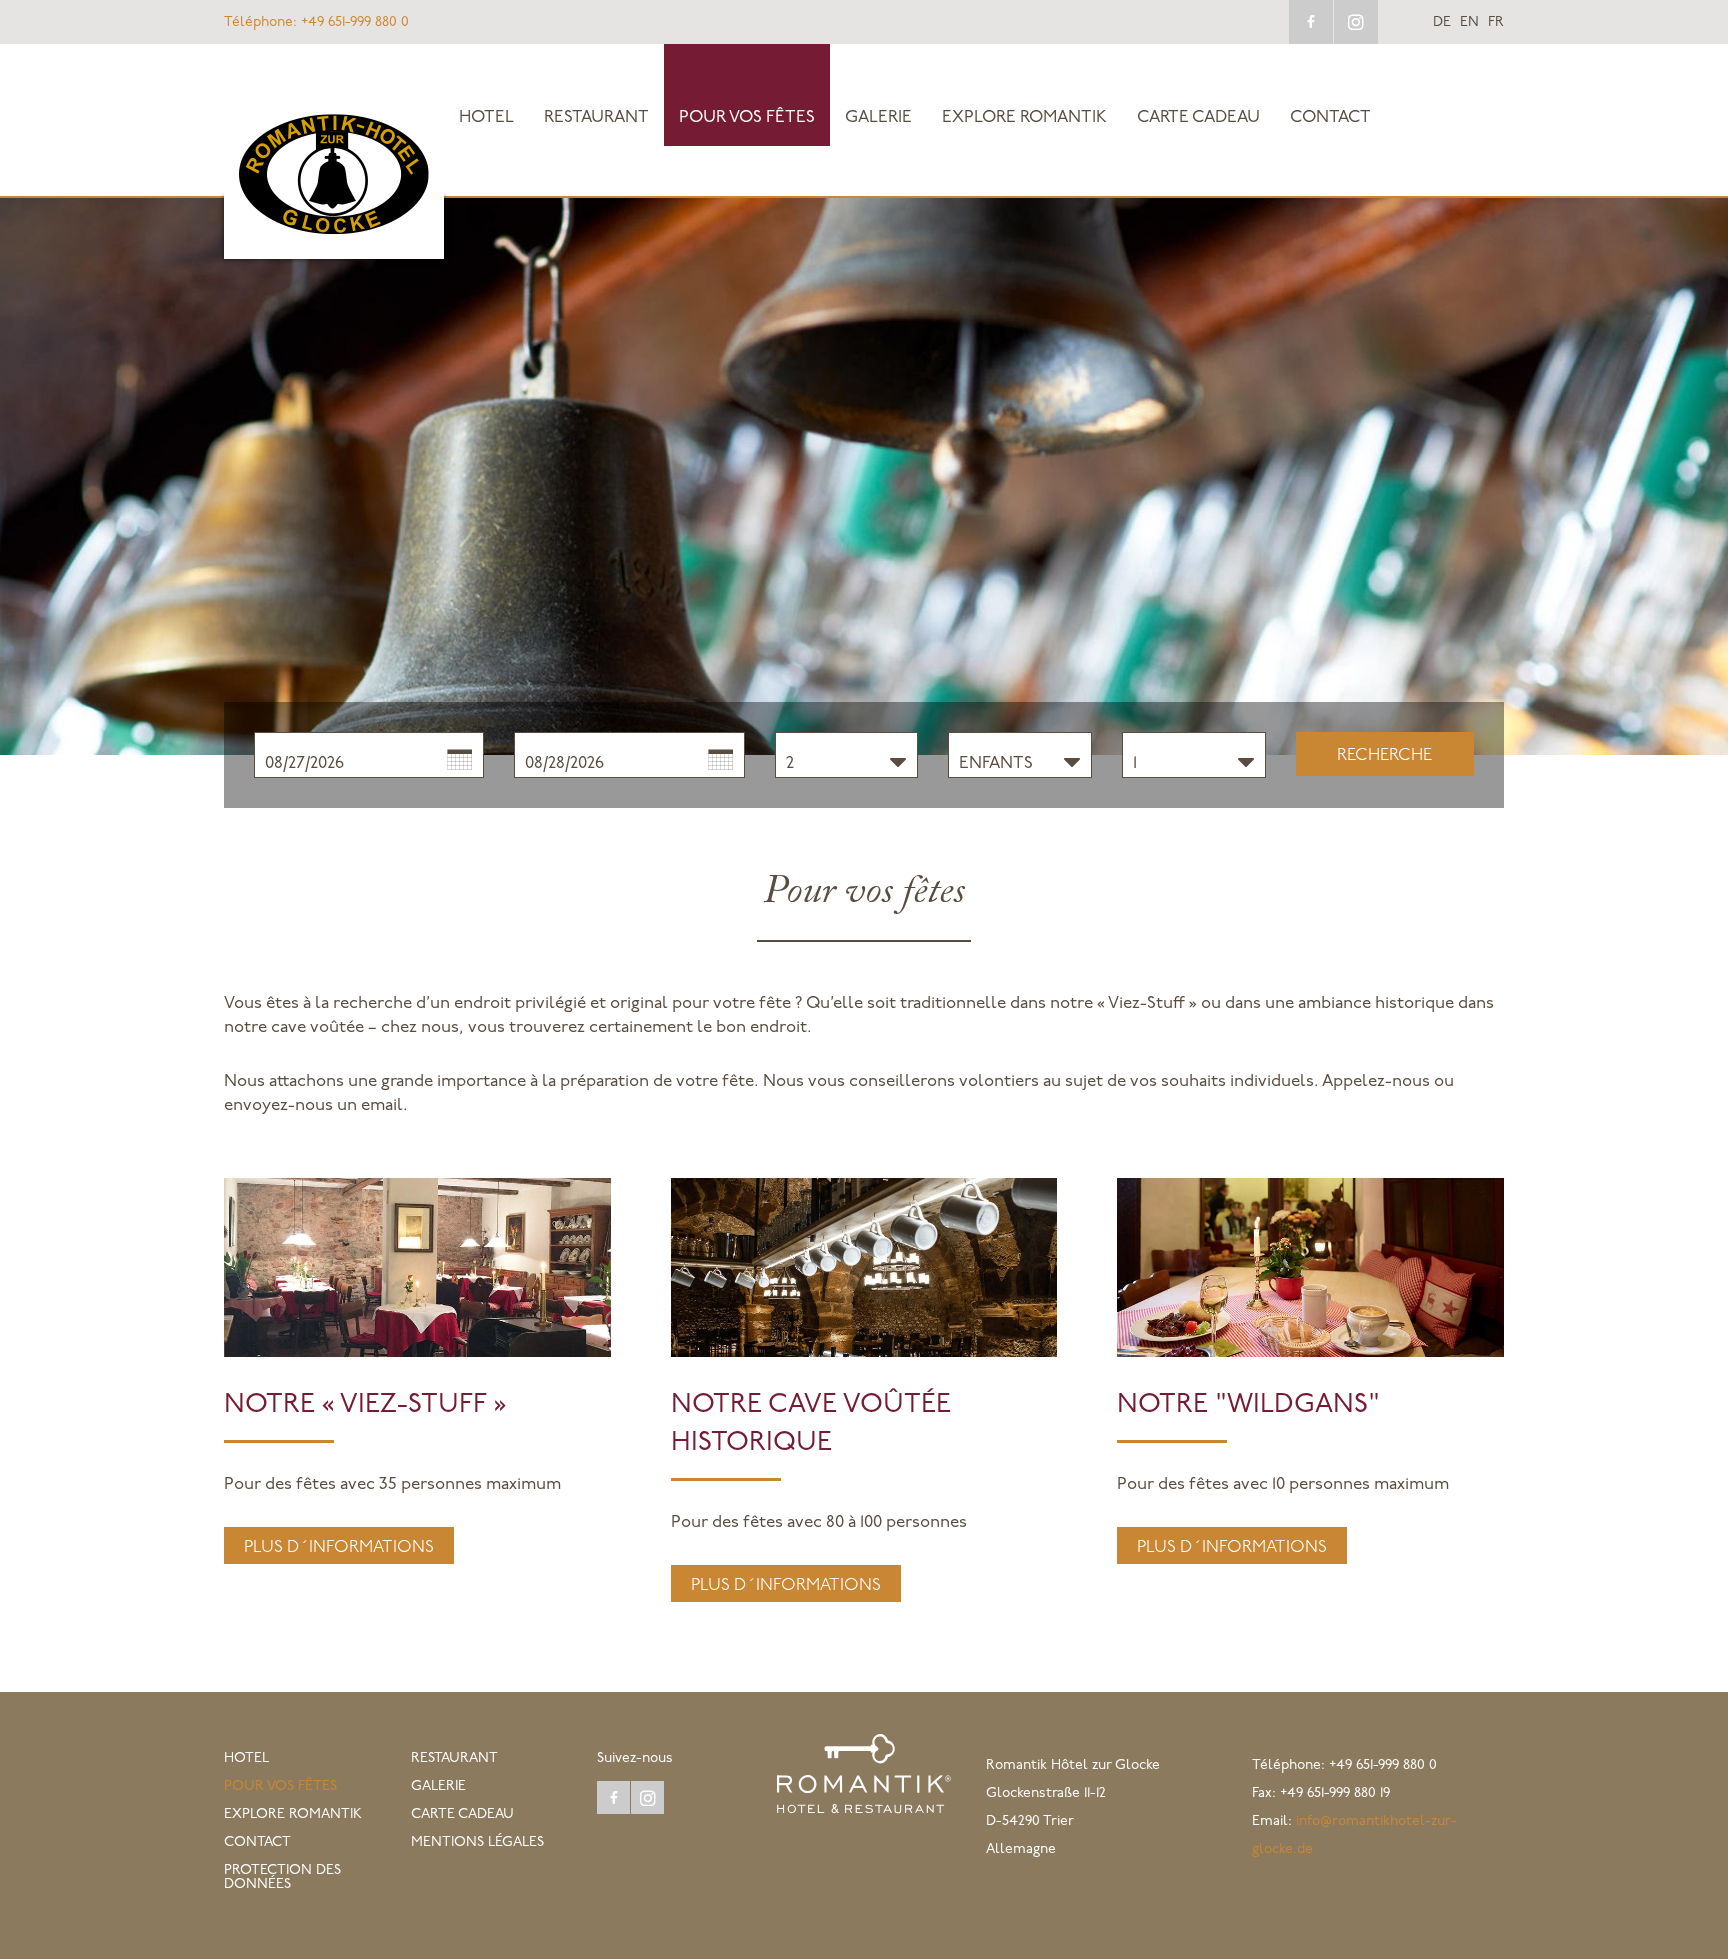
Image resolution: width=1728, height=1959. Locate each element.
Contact (1330, 117)
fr (1496, 23)
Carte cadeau (1198, 117)
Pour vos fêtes (747, 117)
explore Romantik (1024, 117)
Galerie (878, 117)
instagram (1356, 22)
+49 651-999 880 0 (316, 22)
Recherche (1384, 755)
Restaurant (596, 117)
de (1442, 23)
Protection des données (282, 1877)
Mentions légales (477, 1842)
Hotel (486, 117)
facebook (1311, 22)
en (1469, 23)
